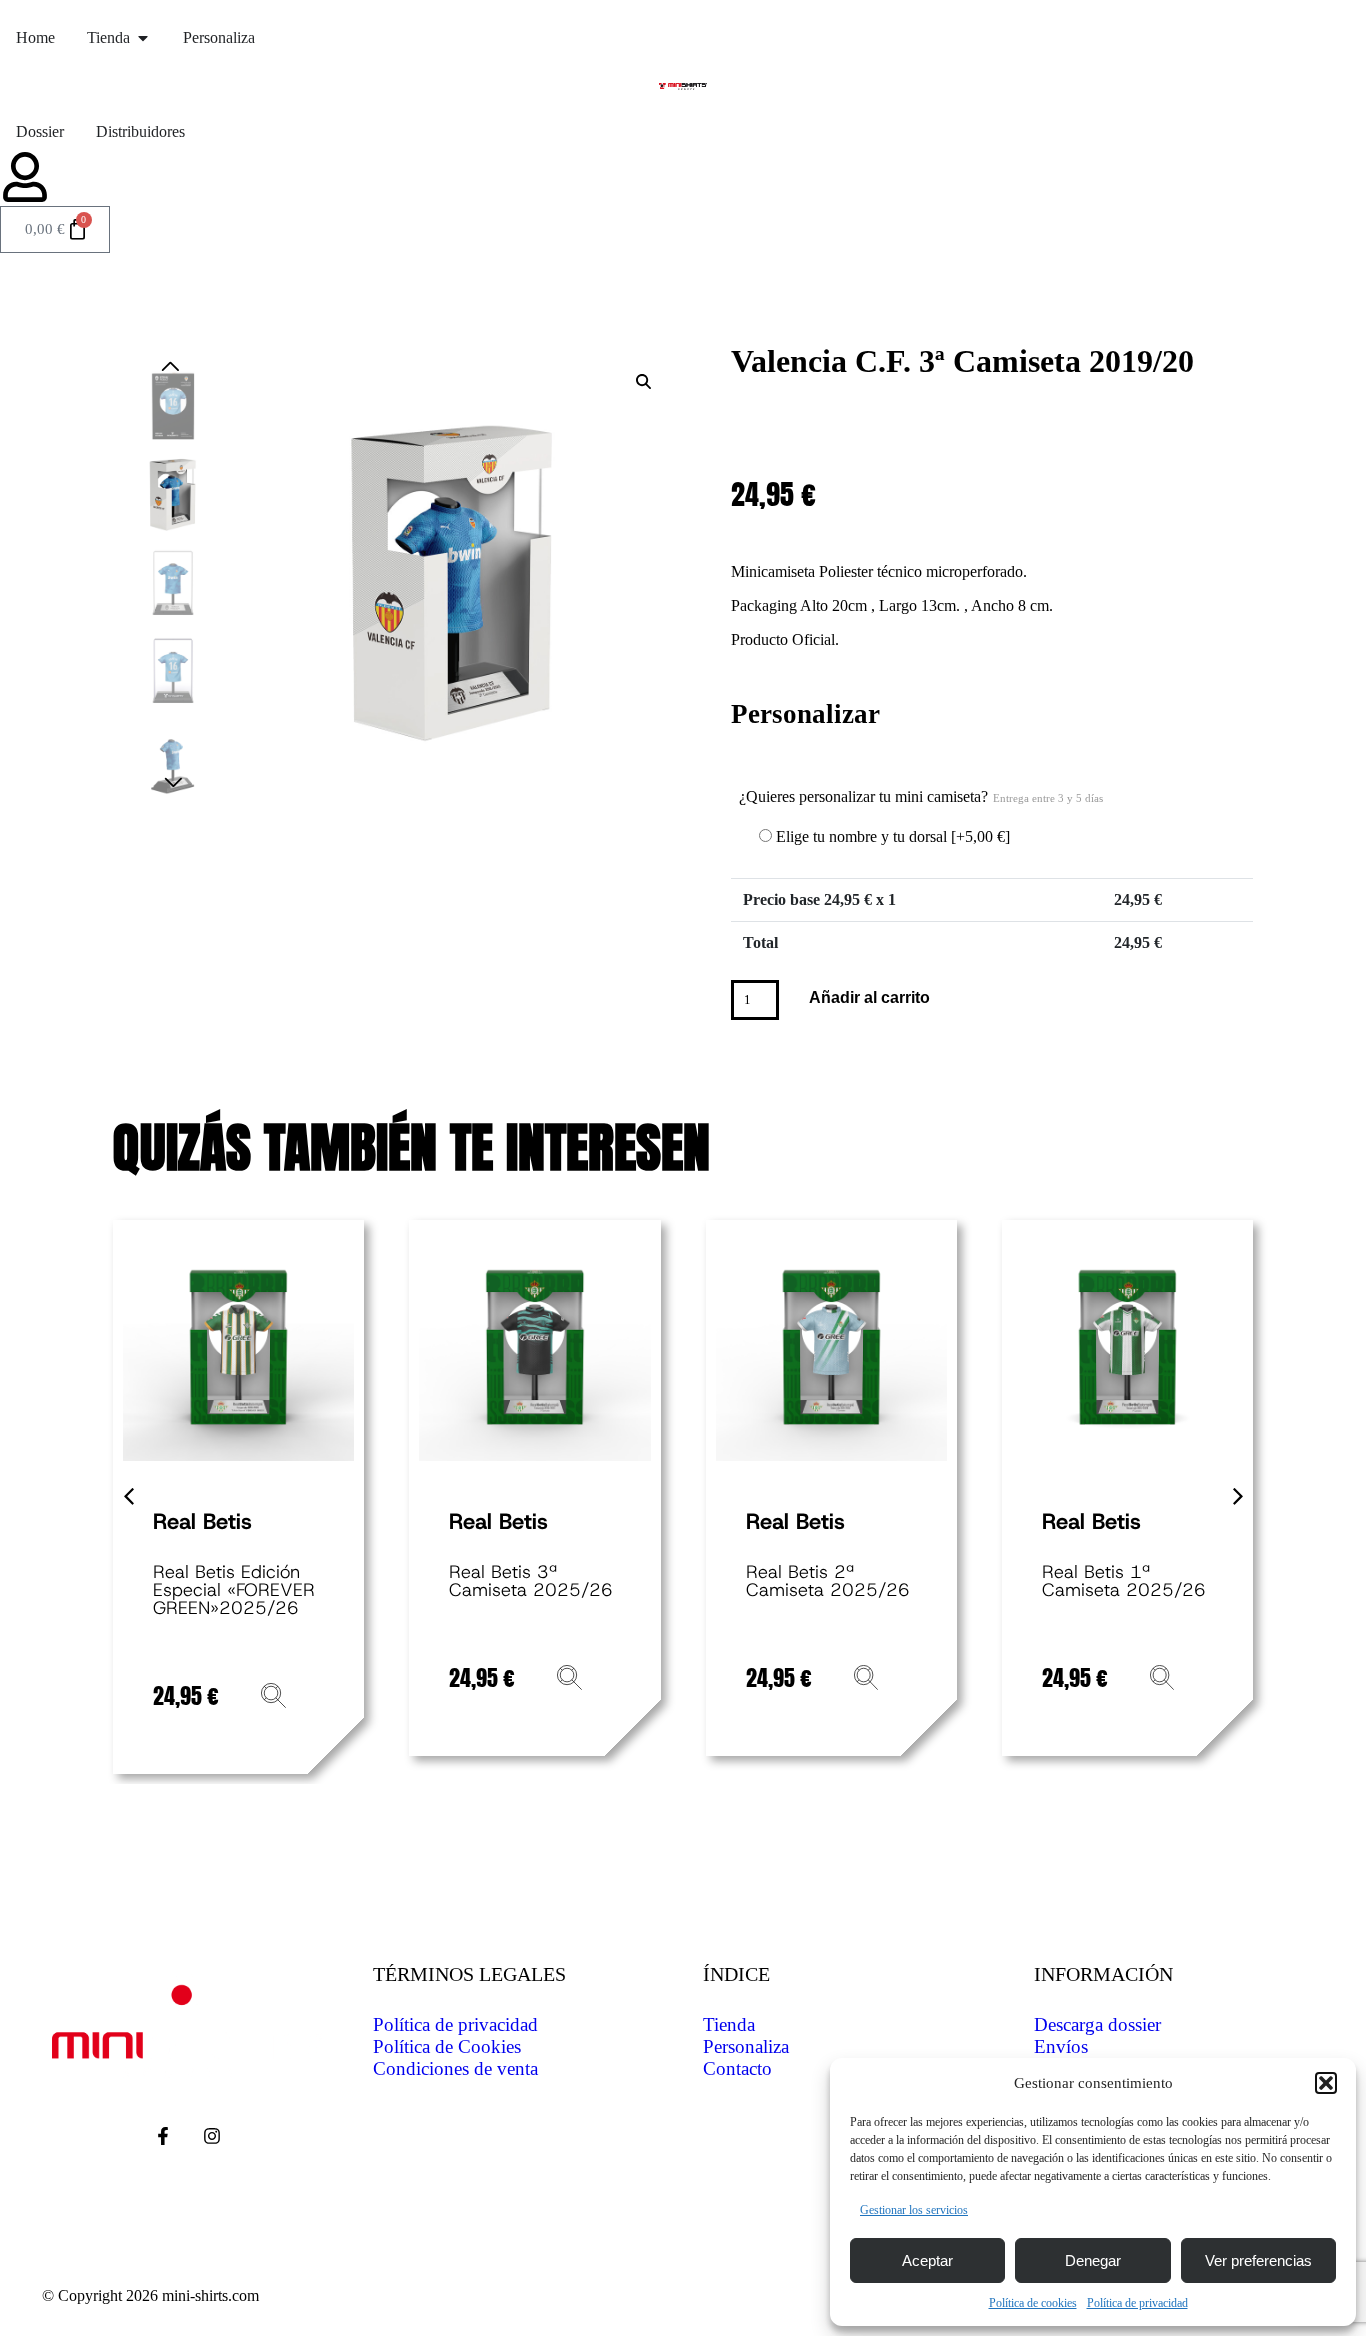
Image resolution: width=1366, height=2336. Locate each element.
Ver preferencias (1258, 2260)
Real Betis (202, 1521)
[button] (1326, 2083)
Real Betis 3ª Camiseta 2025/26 (531, 1581)
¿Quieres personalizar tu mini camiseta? (921, 796)
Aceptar (927, 2260)
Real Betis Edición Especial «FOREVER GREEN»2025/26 (234, 1590)
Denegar (1093, 2260)
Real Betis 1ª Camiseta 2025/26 (1124, 1581)
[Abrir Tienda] (143, 38)
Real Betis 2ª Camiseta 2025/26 (828, 1581)
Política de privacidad (1137, 2303)
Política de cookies (1033, 2303)
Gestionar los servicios (914, 2210)
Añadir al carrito (869, 997)
